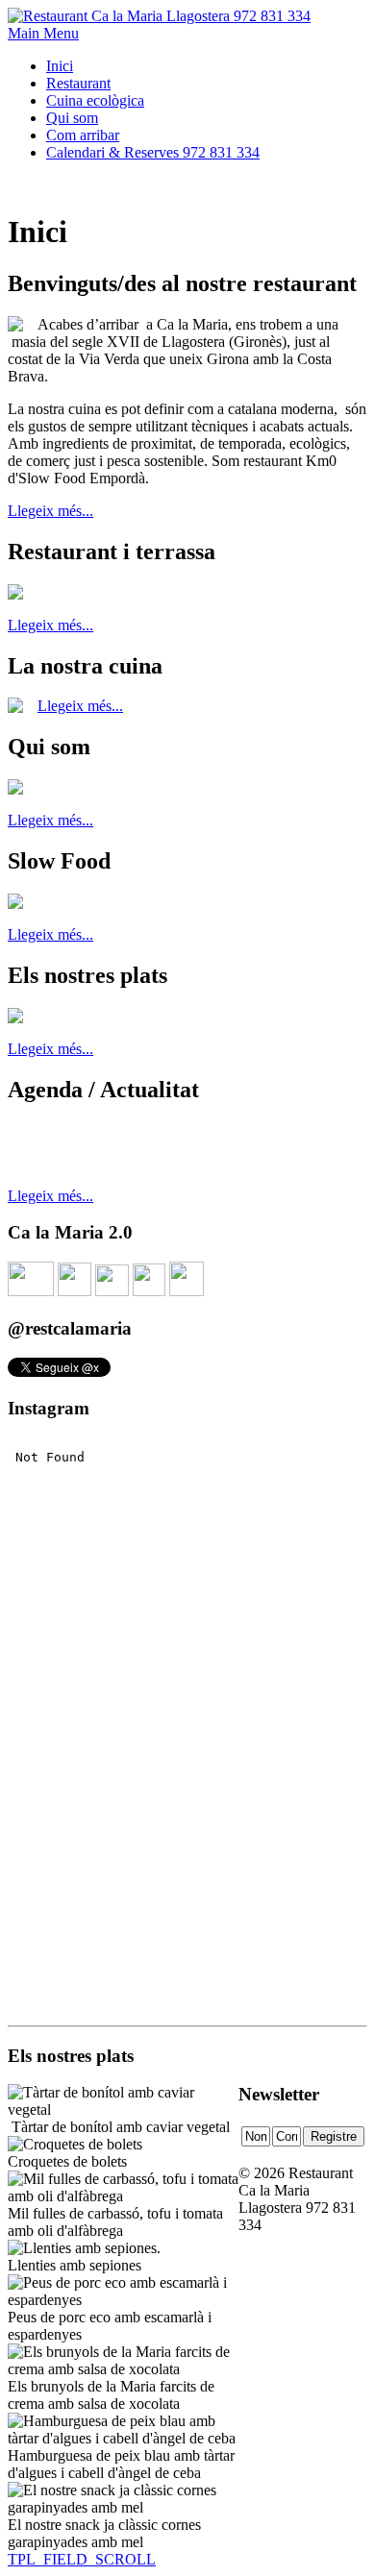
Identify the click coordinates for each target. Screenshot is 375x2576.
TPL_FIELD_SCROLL (82, 2559)
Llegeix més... (50, 511)
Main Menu (43, 33)
